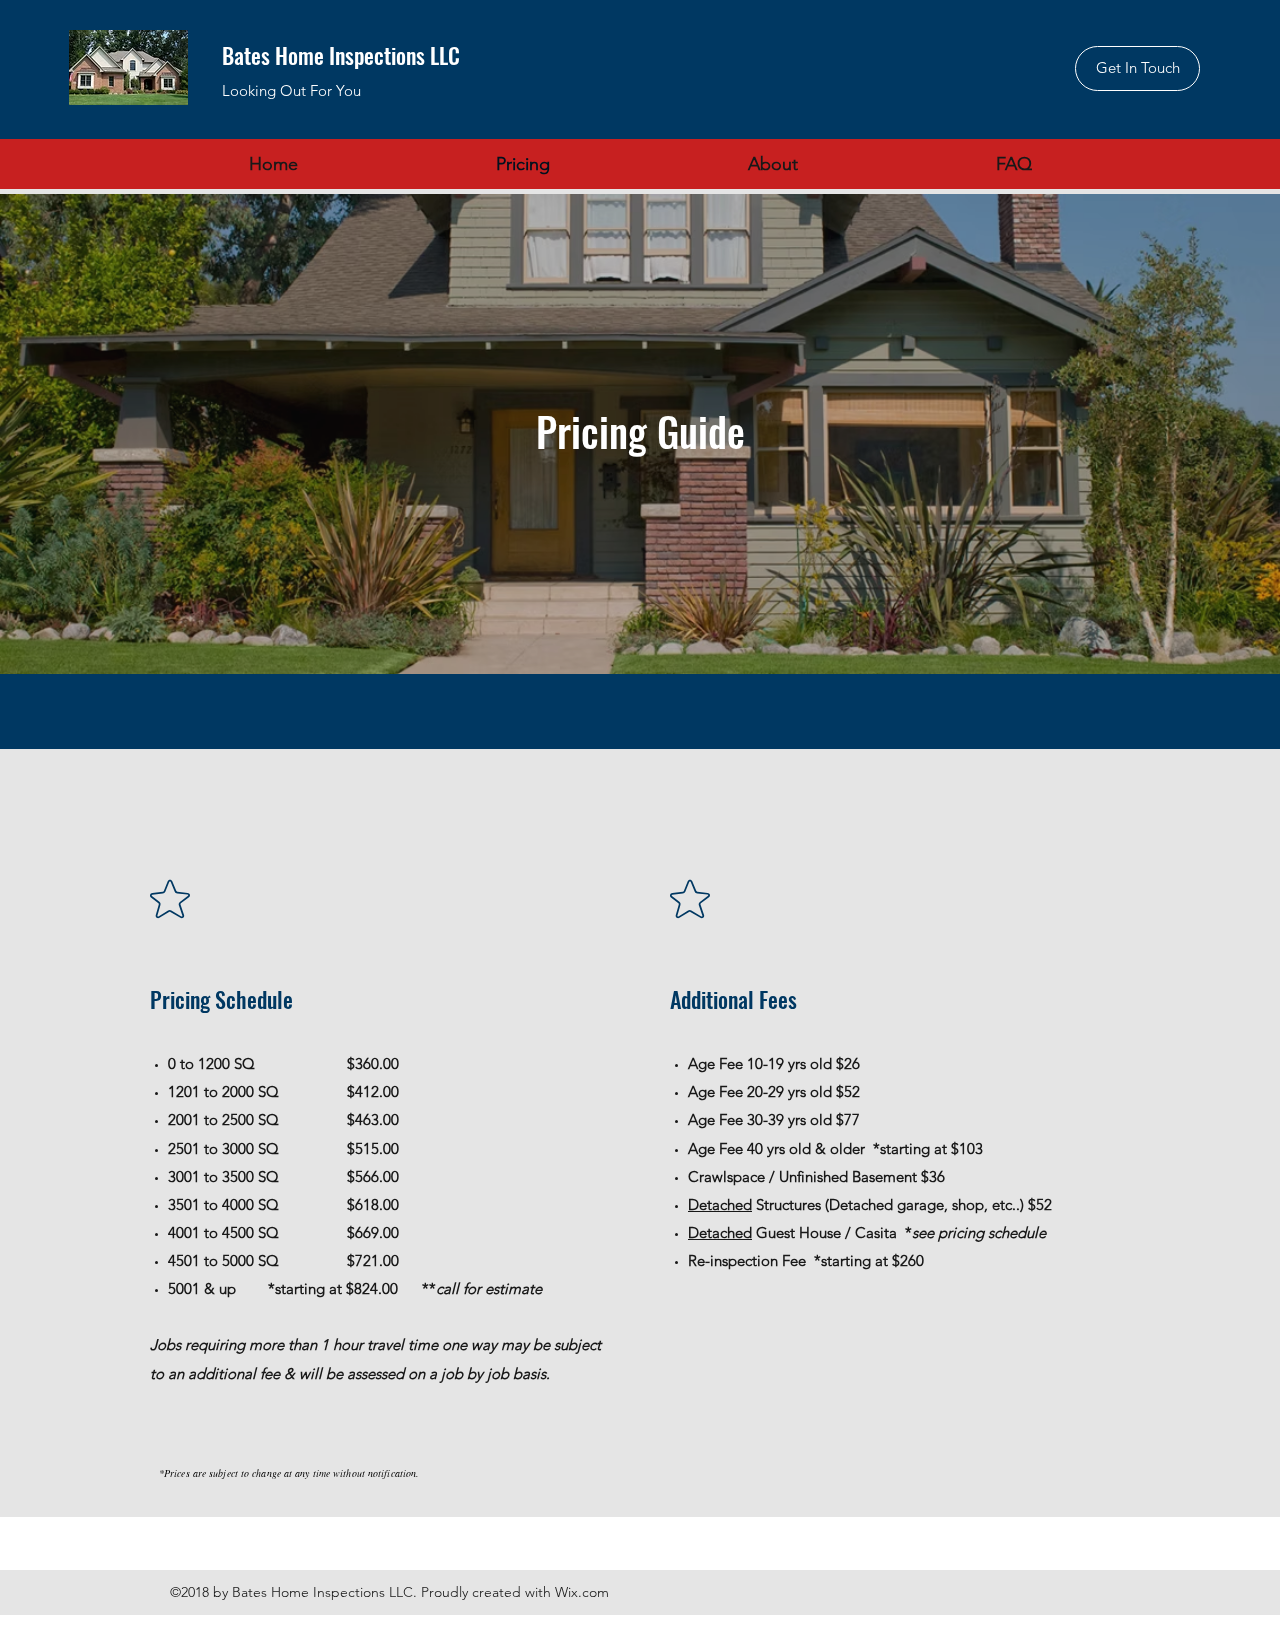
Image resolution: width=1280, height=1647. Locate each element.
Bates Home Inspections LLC (341, 55)
